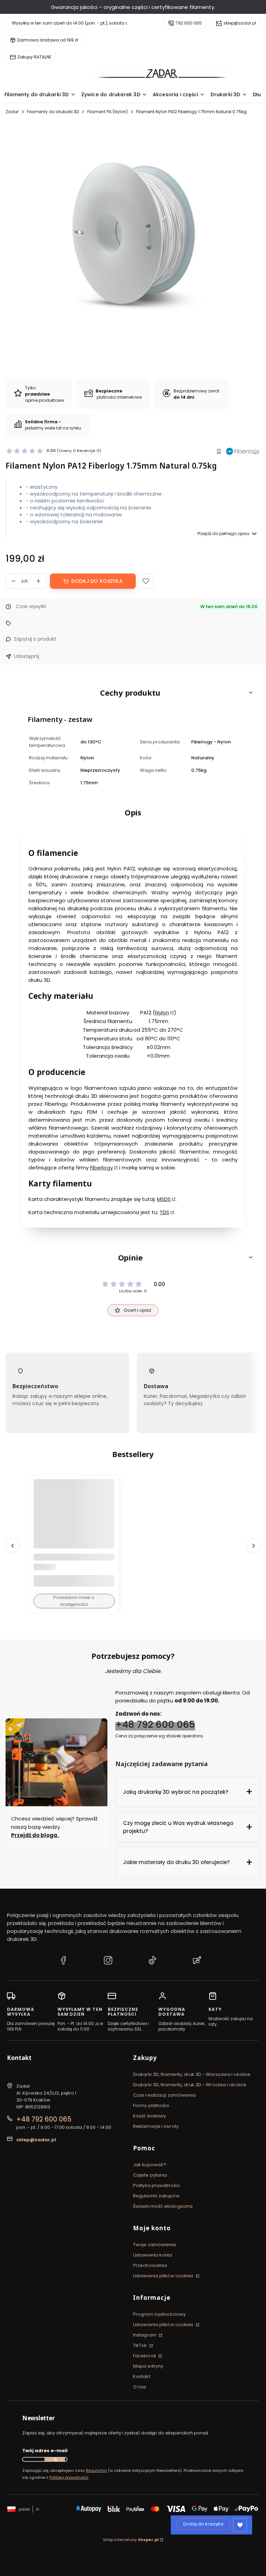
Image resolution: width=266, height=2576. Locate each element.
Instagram (145, 2335)
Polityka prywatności (156, 2185)
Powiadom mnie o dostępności (74, 1601)
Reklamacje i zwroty (156, 2126)
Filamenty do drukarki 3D (53, 112)
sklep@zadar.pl (240, 23)
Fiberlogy (101, 1168)
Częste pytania (150, 2175)
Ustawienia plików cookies (164, 2276)
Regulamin (96, 2470)
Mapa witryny (148, 2366)
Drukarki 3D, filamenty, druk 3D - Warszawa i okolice (192, 2074)
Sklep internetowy (131, 2540)
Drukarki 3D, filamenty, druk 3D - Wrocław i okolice (190, 2085)
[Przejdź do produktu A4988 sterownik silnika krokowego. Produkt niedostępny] (74, 1520)
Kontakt (142, 2376)
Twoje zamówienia (155, 2245)
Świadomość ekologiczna (163, 2206)
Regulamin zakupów (156, 2196)
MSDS (164, 1199)
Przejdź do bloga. (35, 1835)
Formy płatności (151, 2105)
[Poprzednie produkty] (12, 1546)
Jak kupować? (150, 2165)
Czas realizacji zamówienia (165, 2095)
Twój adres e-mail (45, 2451)
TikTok (141, 2345)
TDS (165, 1213)
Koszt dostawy (149, 2116)
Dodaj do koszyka (97, 581)
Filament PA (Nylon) (108, 112)
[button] (146, 581)
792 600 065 (189, 23)
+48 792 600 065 (155, 1724)
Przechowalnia (150, 2265)
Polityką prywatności (69, 2477)
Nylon (162, 1013)
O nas (140, 2387)
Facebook (145, 2356)
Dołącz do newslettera (55, 2459)
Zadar (12, 112)
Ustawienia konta (153, 2255)
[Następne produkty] (254, 1546)
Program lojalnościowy (159, 2314)
